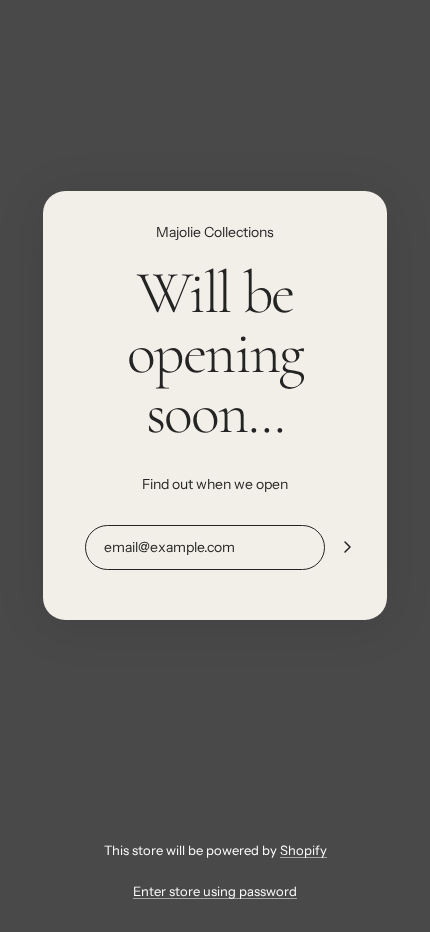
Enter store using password (215, 891)
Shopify (303, 850)
